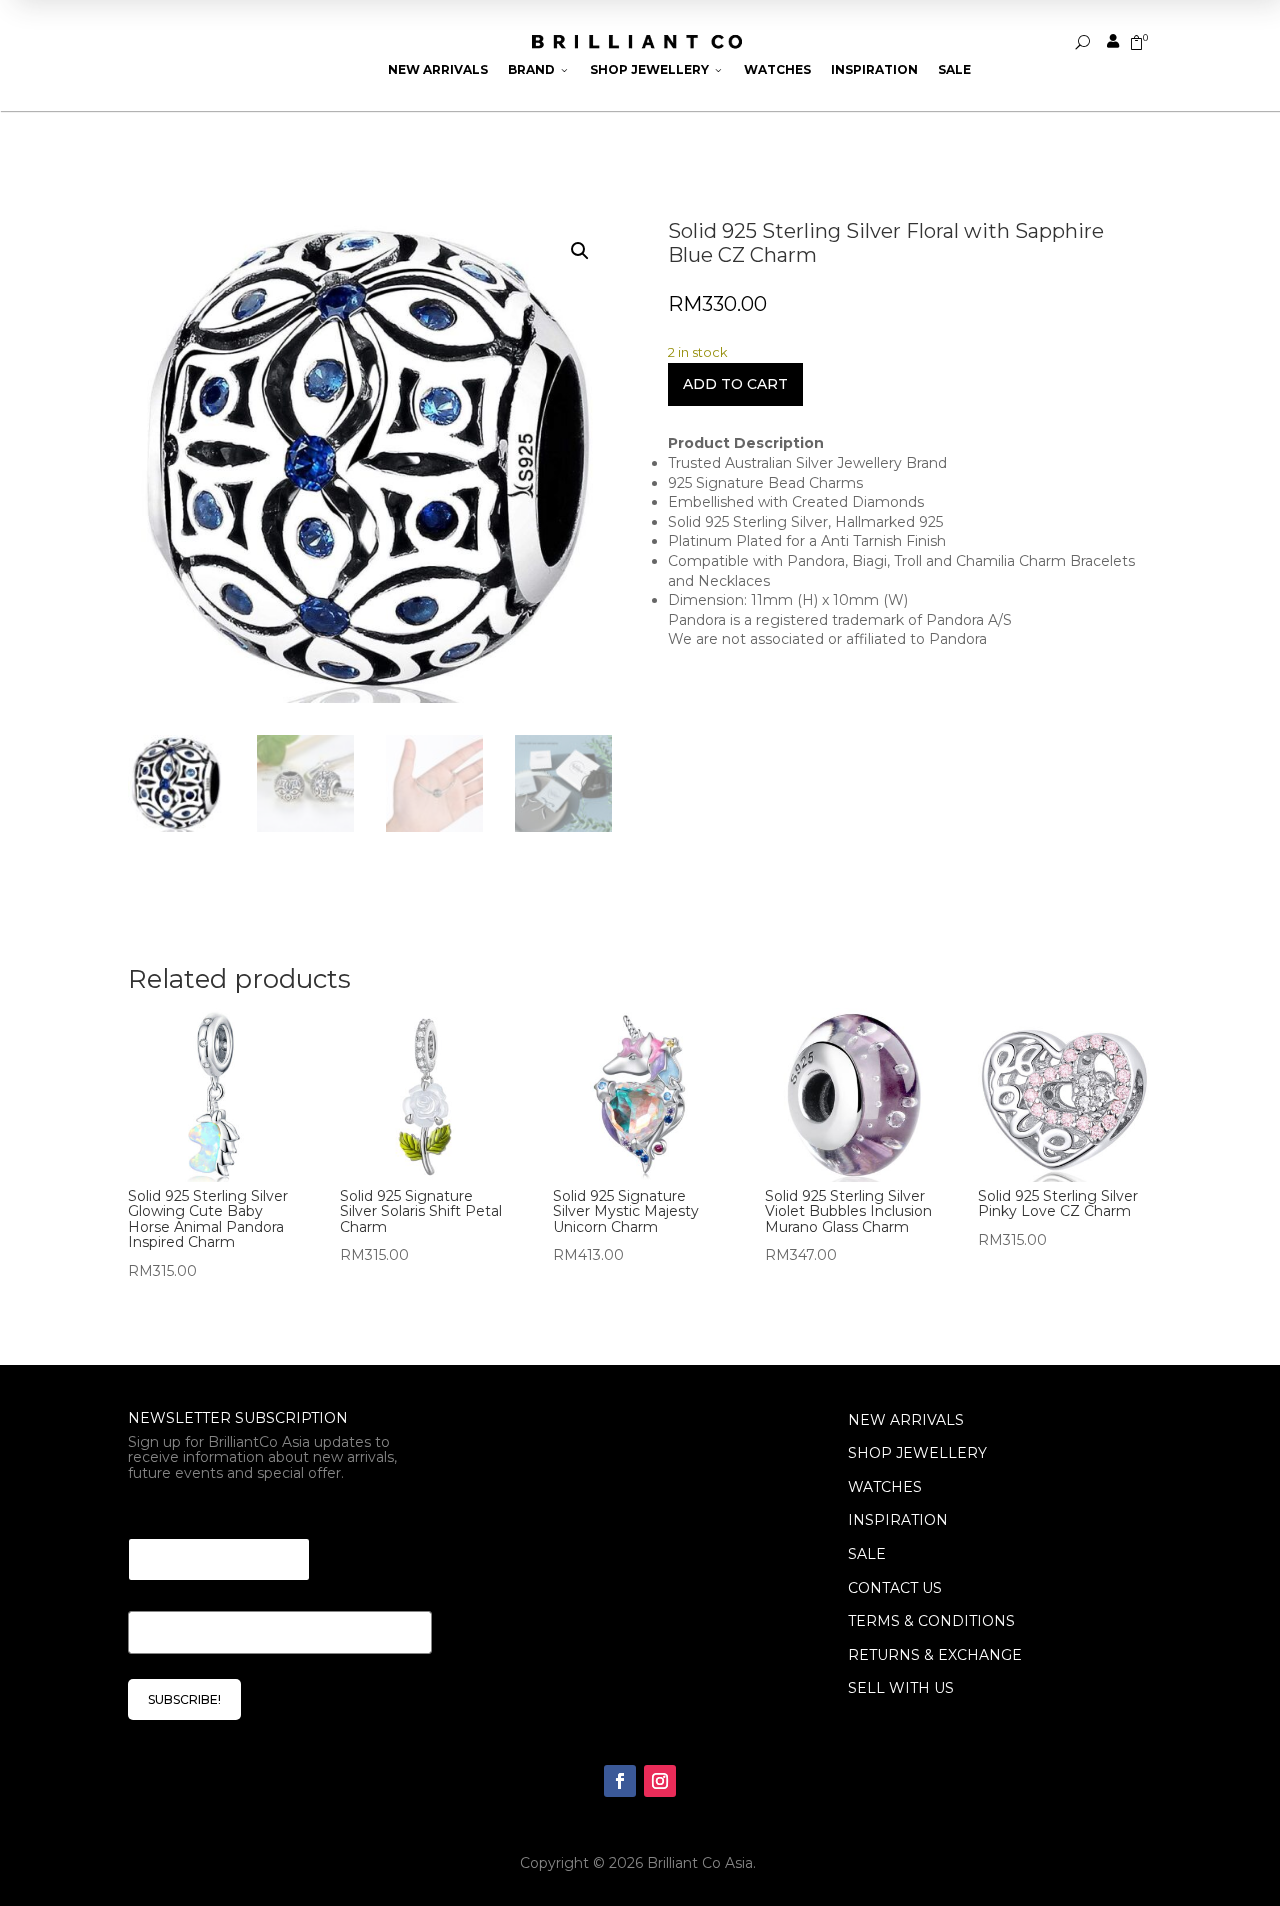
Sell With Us (901, 1688)
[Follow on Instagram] (660, 1781)
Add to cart (735, 384)
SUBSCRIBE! (184, 1699)
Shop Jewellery (657, 69)
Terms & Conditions (931, 1621)
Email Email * (183, 1513)
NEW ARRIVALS (906, 1420)
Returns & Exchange (935, 1655)
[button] (580, 251)
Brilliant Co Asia (700, 1863)
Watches (777, 69)
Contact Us (895, 1588)
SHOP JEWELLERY (917, 1453)
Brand (539, 69)
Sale (954, 69)
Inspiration (874, 69)
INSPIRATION (898, 1520)
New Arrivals (438, 69)
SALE (867, 1554)
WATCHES (885, 1487)
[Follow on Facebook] (620, 1781)
